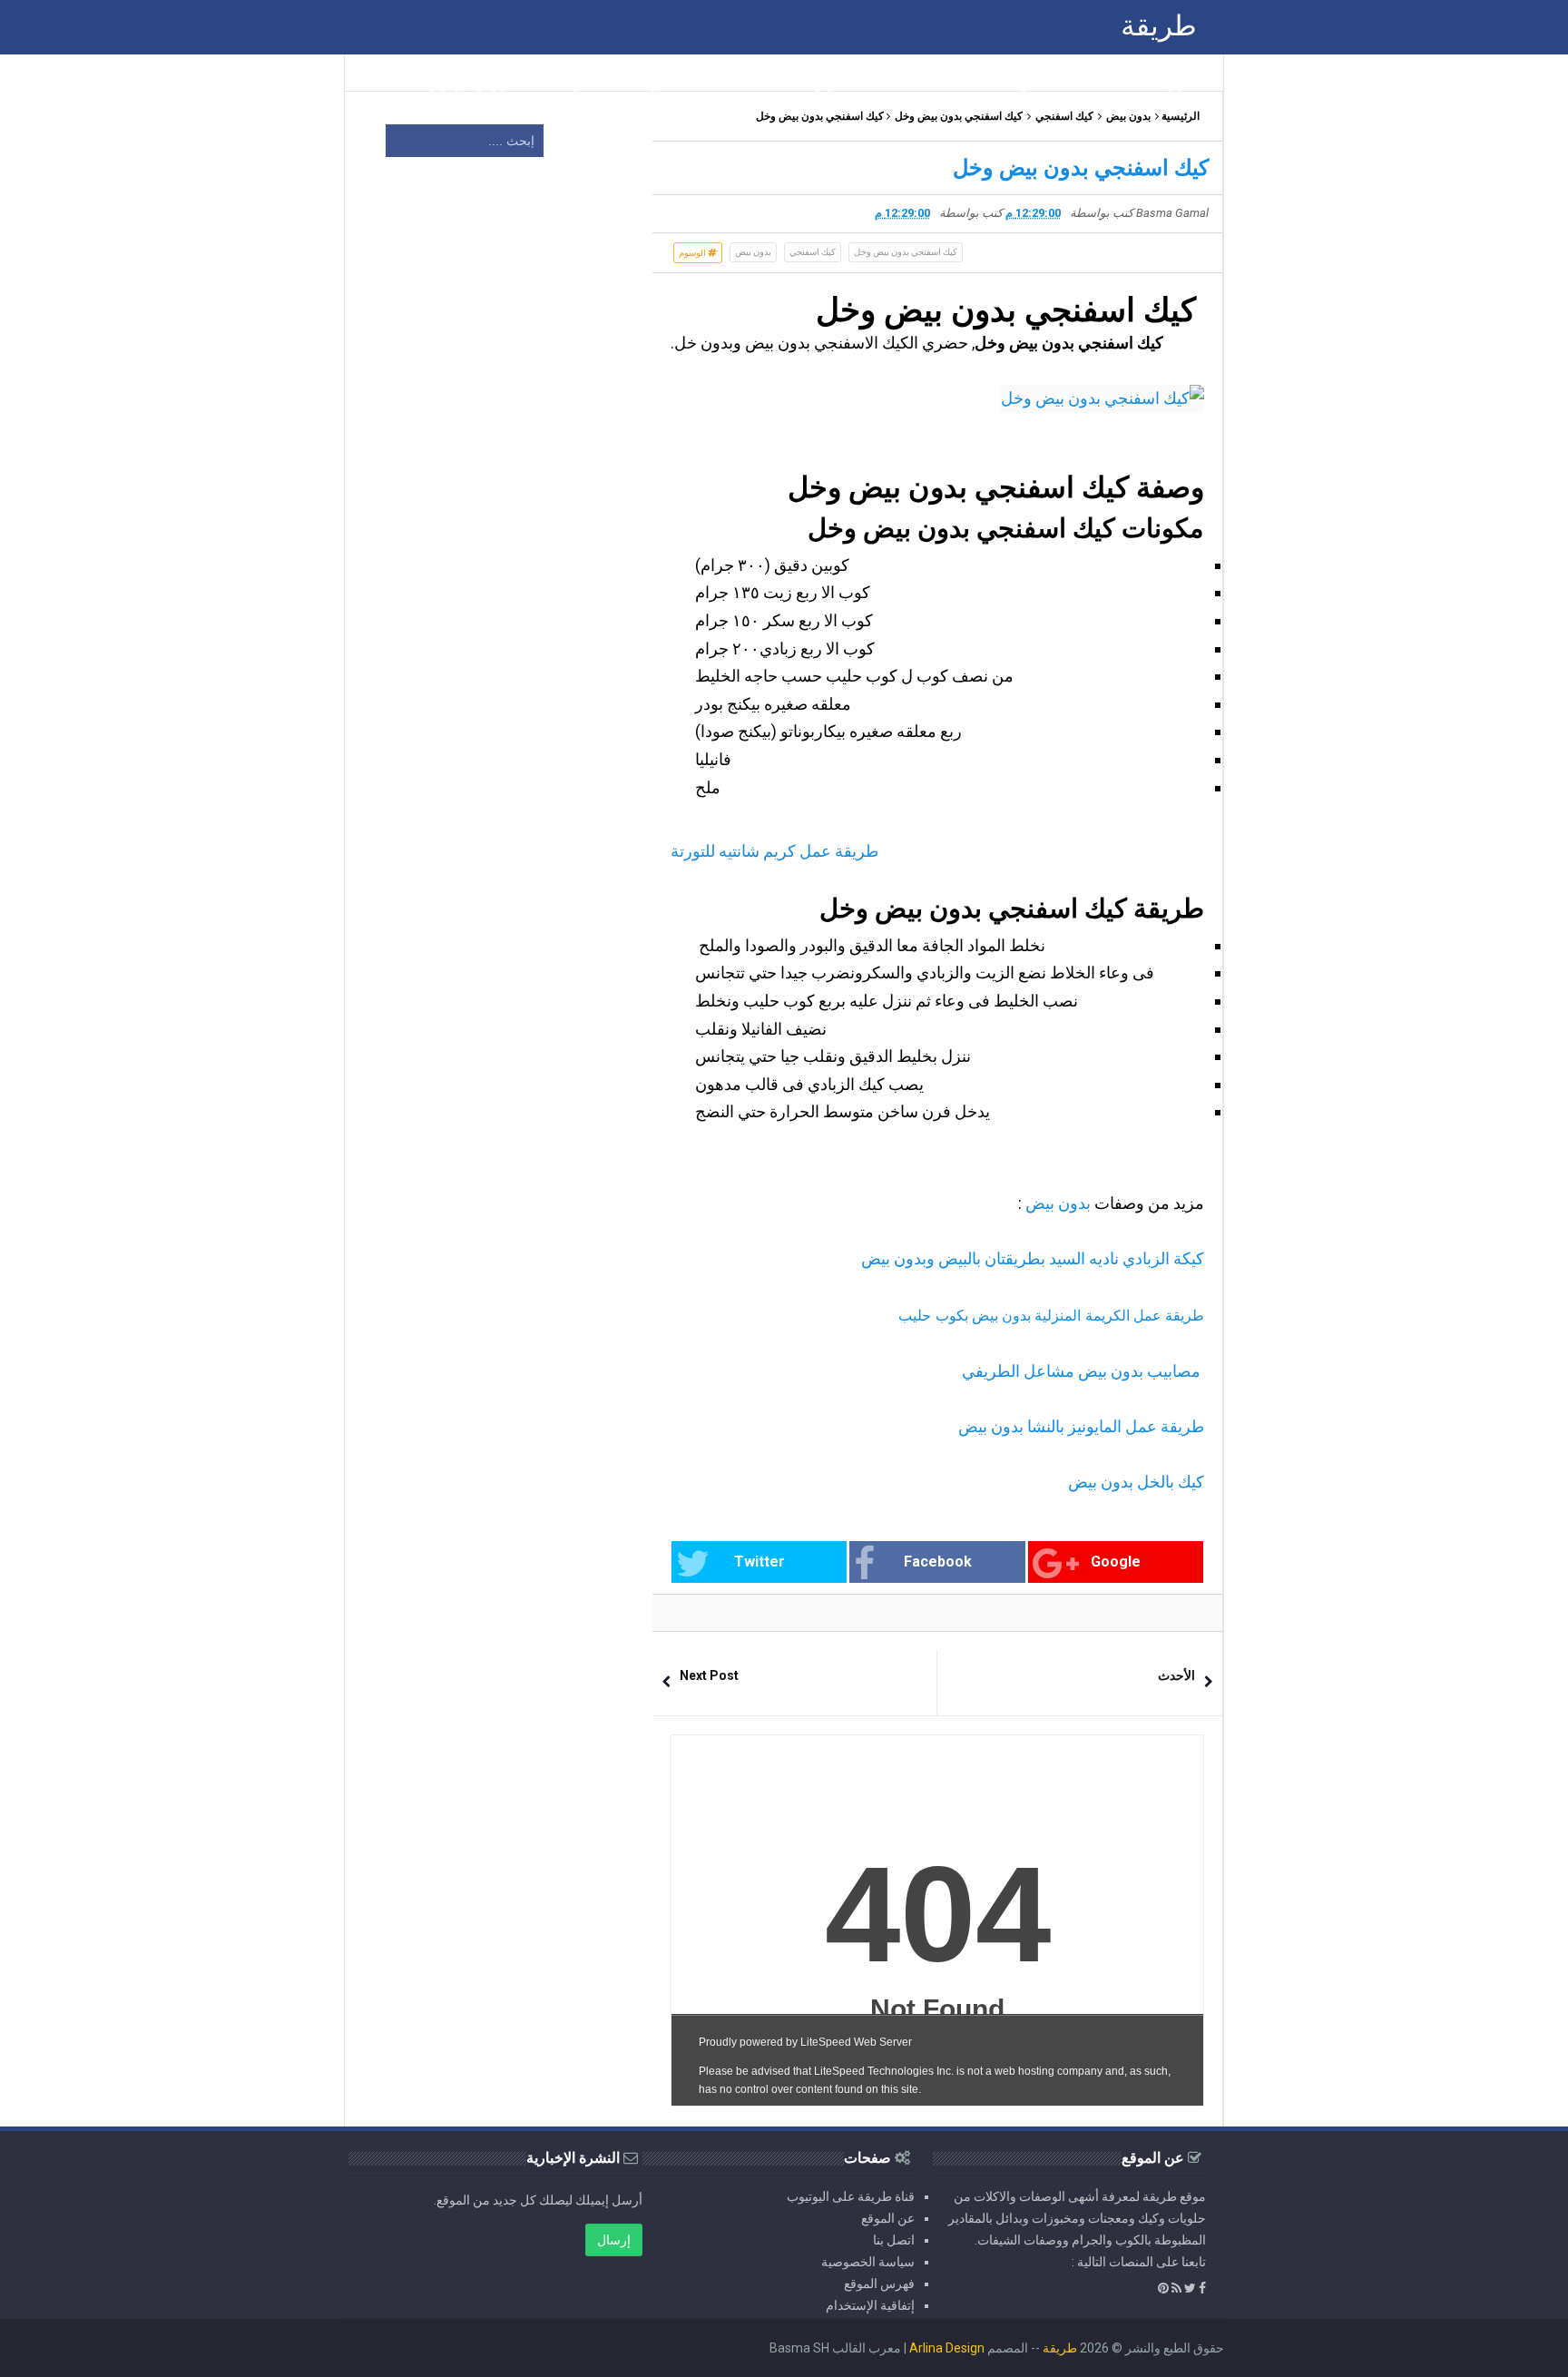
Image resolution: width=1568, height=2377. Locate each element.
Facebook (938, 1562)
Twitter (759, 1562)
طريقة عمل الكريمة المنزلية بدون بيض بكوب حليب (1051, 1316)
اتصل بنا (894, 2240)
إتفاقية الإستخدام (870, 2305)
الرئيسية (1181, 116)
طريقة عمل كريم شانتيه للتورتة (774, 851)
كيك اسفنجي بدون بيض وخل (959, 116)
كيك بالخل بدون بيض (1136, 1482)
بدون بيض (1128, 116)
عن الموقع (888, 2218)
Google (1116, 1562)
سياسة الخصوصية (868, 2262)
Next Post (709, 1675)
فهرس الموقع (879, 2284)
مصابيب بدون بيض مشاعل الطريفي (1083, 1371)
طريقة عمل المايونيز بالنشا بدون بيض (1081, 1426)
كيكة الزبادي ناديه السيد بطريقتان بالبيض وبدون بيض (1033, 1258)
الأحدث (1176, 1675)
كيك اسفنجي (1064, 116)
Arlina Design (947, 2348)
